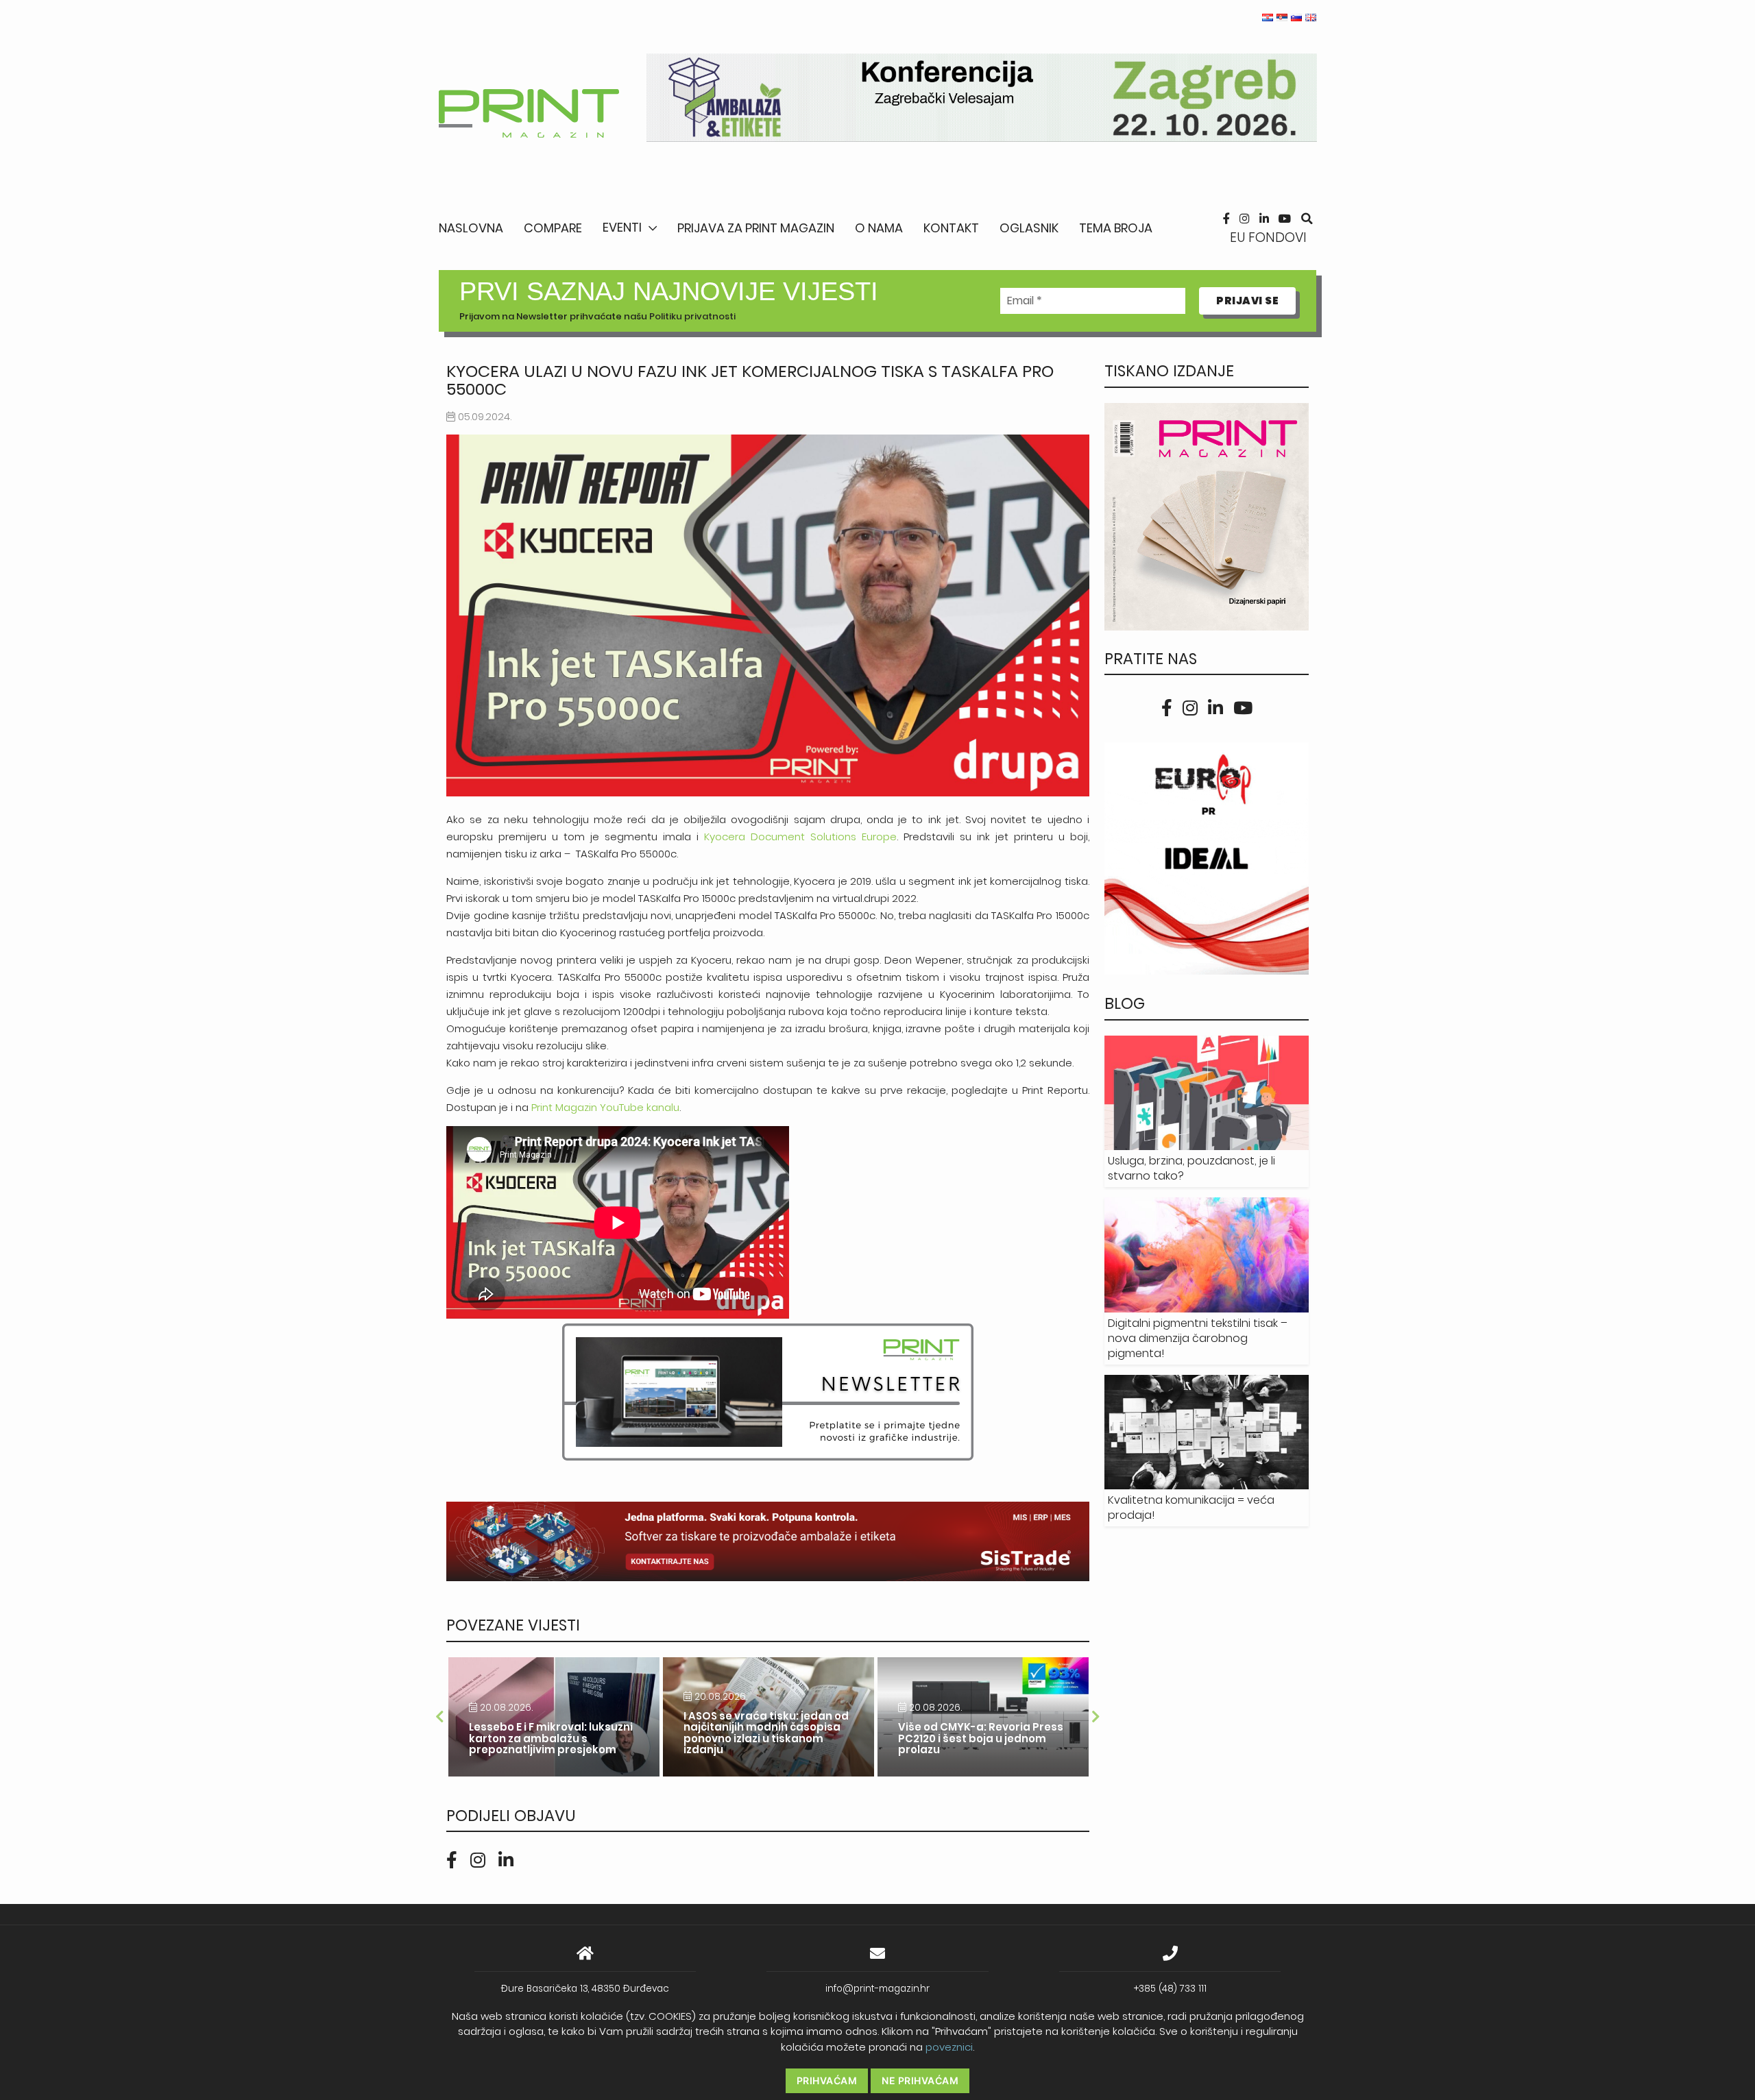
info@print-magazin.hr (877, 1989)
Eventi (622, 227)
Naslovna (471, 228)
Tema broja (1116, 228)
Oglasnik (1029, 228)
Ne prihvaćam (920, 2080)
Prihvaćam (827, 2080)
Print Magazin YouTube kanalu (605, 1107)
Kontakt (951, 228)
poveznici (949, 2047)
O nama (879, 228)
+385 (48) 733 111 (1170, 1989)
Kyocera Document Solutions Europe (800, 837)
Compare (553, 228)
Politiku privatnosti (692, 316)
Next (1096, 1717)
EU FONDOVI (1268, 237)
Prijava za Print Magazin (756, 228)
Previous (439, 1717)
